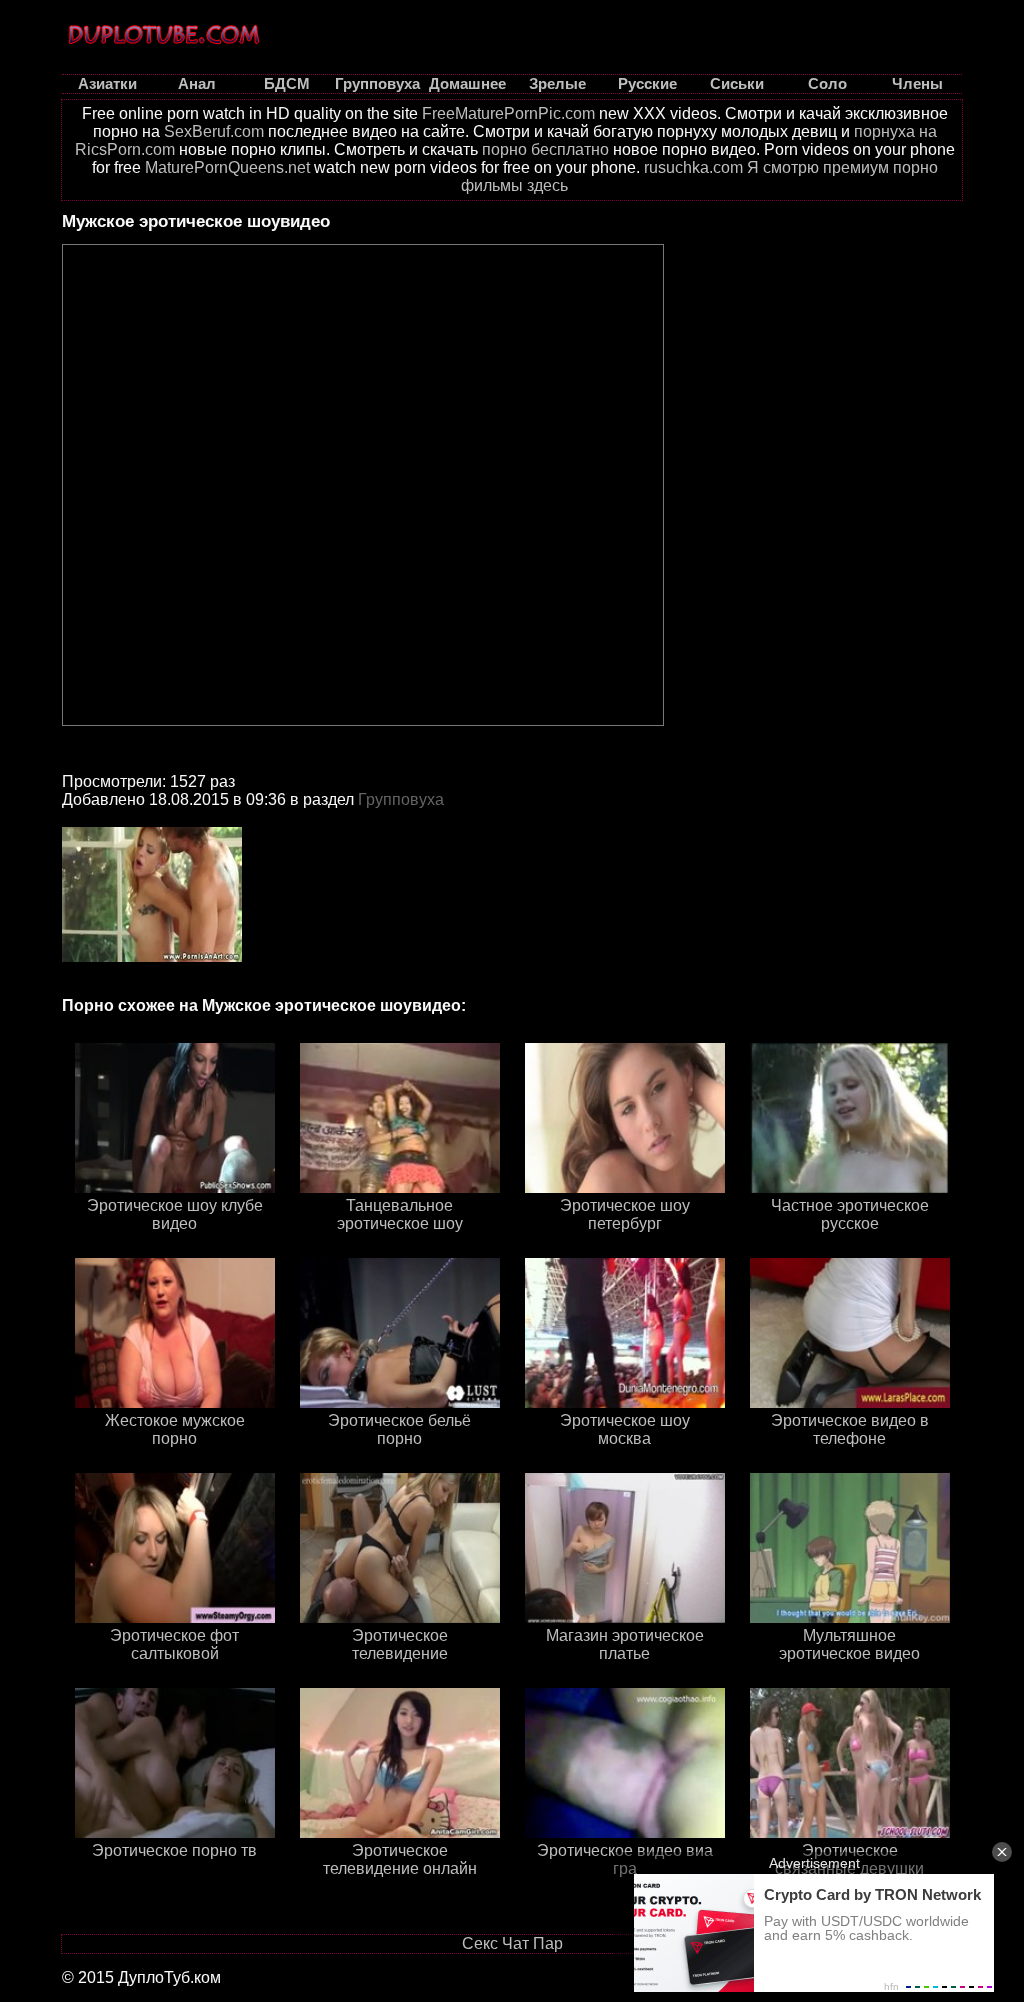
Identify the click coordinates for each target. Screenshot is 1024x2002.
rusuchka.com (693, 167)
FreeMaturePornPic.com (508, 113)
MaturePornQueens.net (227, 167)
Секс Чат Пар (512, 1943)
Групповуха (401, 799)
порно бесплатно (545, 149)
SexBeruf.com (214, 131)
